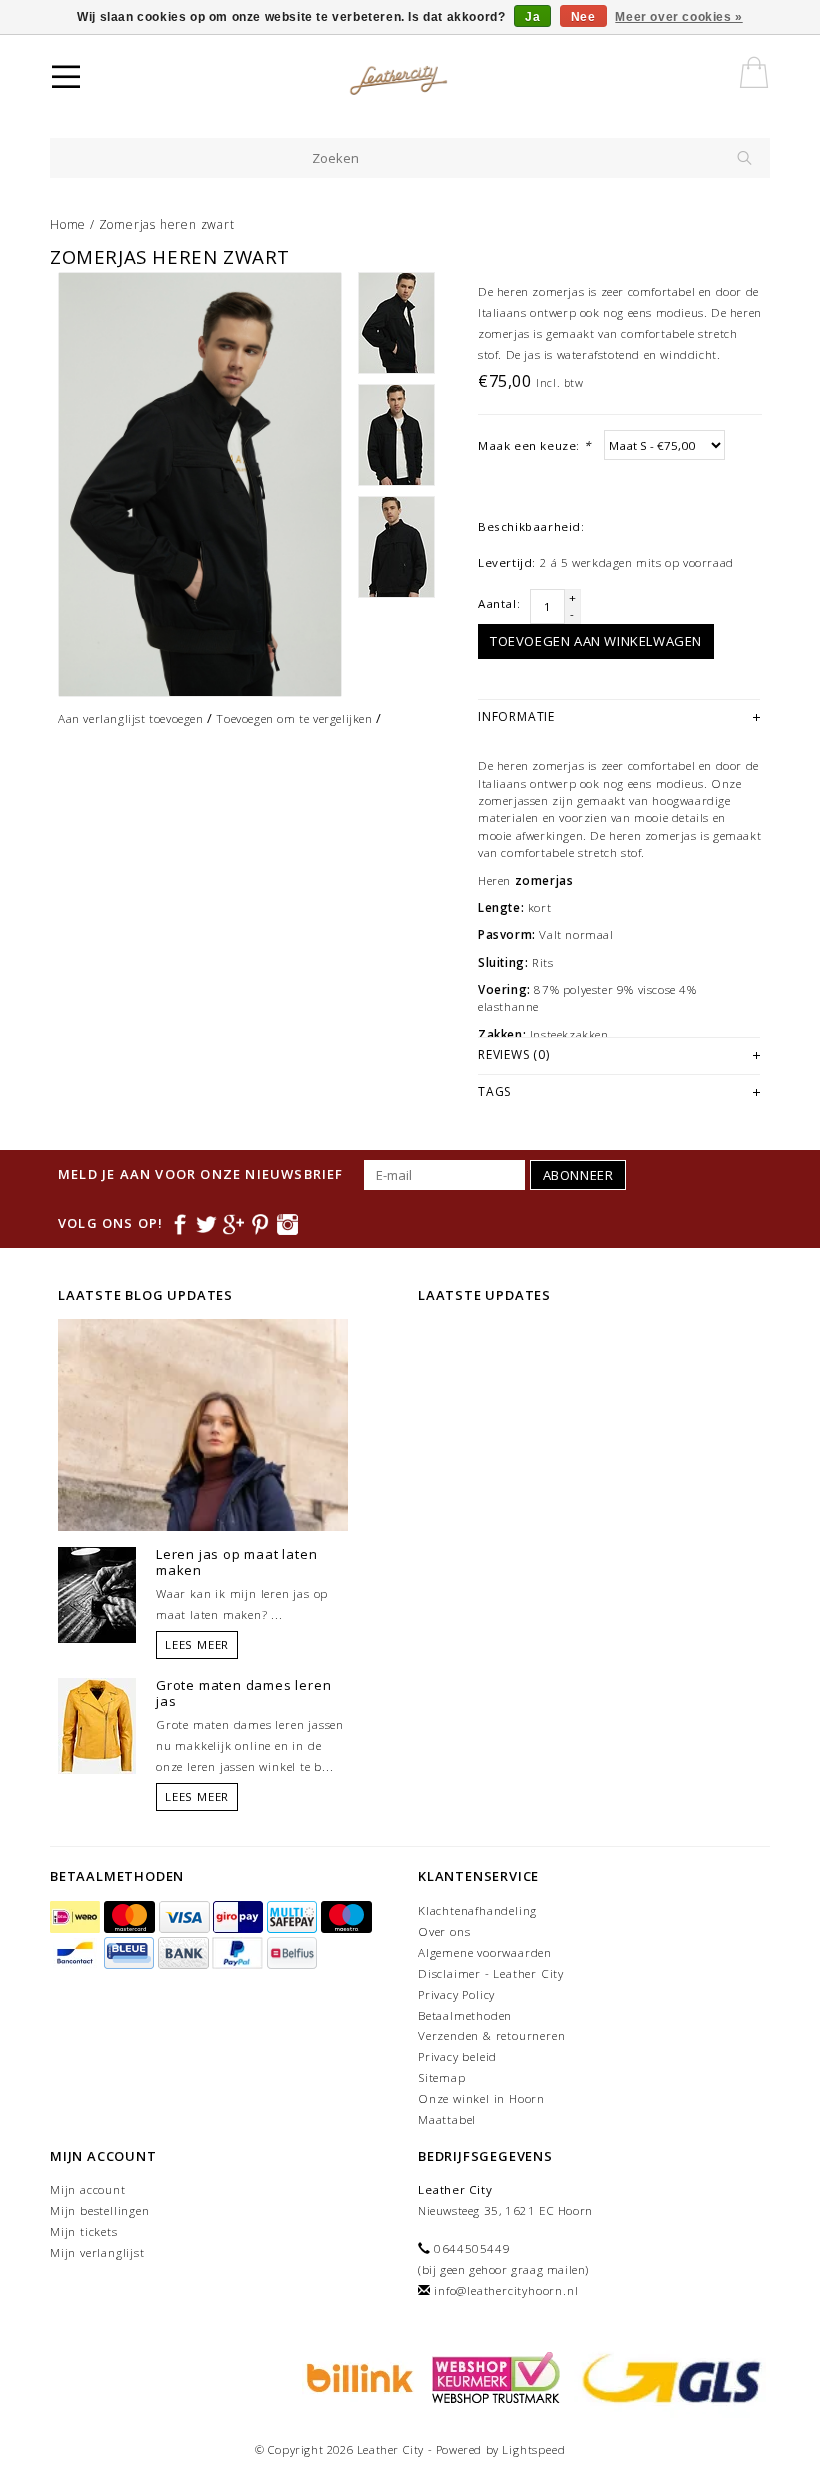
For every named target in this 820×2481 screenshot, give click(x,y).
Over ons (444, 1931)
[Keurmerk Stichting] (493, 2376)
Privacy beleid (457, 2056)
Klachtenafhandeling (477, 1910)
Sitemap (442, 2077)
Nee (583, 17)
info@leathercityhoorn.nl (506, 2290)
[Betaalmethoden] (77, 1917)
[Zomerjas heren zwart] (200, 484)
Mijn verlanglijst (97, 2252)
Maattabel (447, 2119)
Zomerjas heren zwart (167, 224)
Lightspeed (533, 2449)
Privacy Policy (456, 1994)
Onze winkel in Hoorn (481, 2098)
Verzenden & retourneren (491, 2035)
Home (68, 224)
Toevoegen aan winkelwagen (596, 641)
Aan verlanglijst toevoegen (131, 718)
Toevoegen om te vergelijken (294, 718)
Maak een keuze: (534, 445)
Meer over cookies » (678, 17)
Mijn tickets (84, 2231)
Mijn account (88, 2189)
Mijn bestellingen (100, 2210)
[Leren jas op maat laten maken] (97, 1594)
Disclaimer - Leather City (491, 1973)
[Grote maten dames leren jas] (97, 1725)
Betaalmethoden (465, 2015)
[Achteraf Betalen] (357, 2376)
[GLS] (667, 2376)
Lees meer (197, 1644)
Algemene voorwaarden (485, 1952)
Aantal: (499, 603)
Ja (532, 17)
